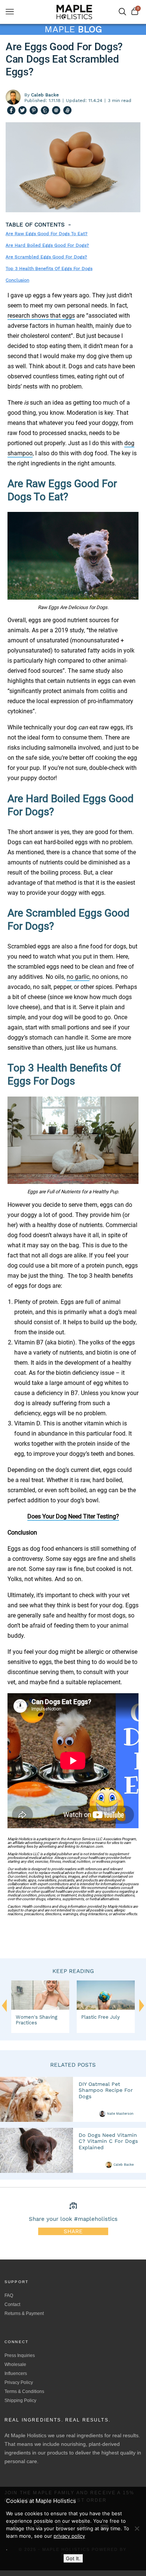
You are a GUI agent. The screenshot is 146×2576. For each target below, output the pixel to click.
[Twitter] (22, 111)
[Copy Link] (67, 111)
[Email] (56, 111)
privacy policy (69, 2536)
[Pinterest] (34, 111)
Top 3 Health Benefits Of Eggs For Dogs (49, 269)
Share (73, 2231)
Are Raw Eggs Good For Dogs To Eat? (47, 234)
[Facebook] (11, 111)
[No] (137, 2528)
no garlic (78, 977)
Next (142, 2009)
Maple (73, 29)
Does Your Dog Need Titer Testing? (73, 1516)
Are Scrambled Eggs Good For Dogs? (46, 257)
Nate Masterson (120, 2114)
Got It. (73, 2558)
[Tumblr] (45, 111)
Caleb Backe (124, 2165)
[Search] (122, 12)
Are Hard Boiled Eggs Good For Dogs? (47, 245)
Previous (4, 2006)
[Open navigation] (10, 12)
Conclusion (17, 280)
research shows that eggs (41, 316)
